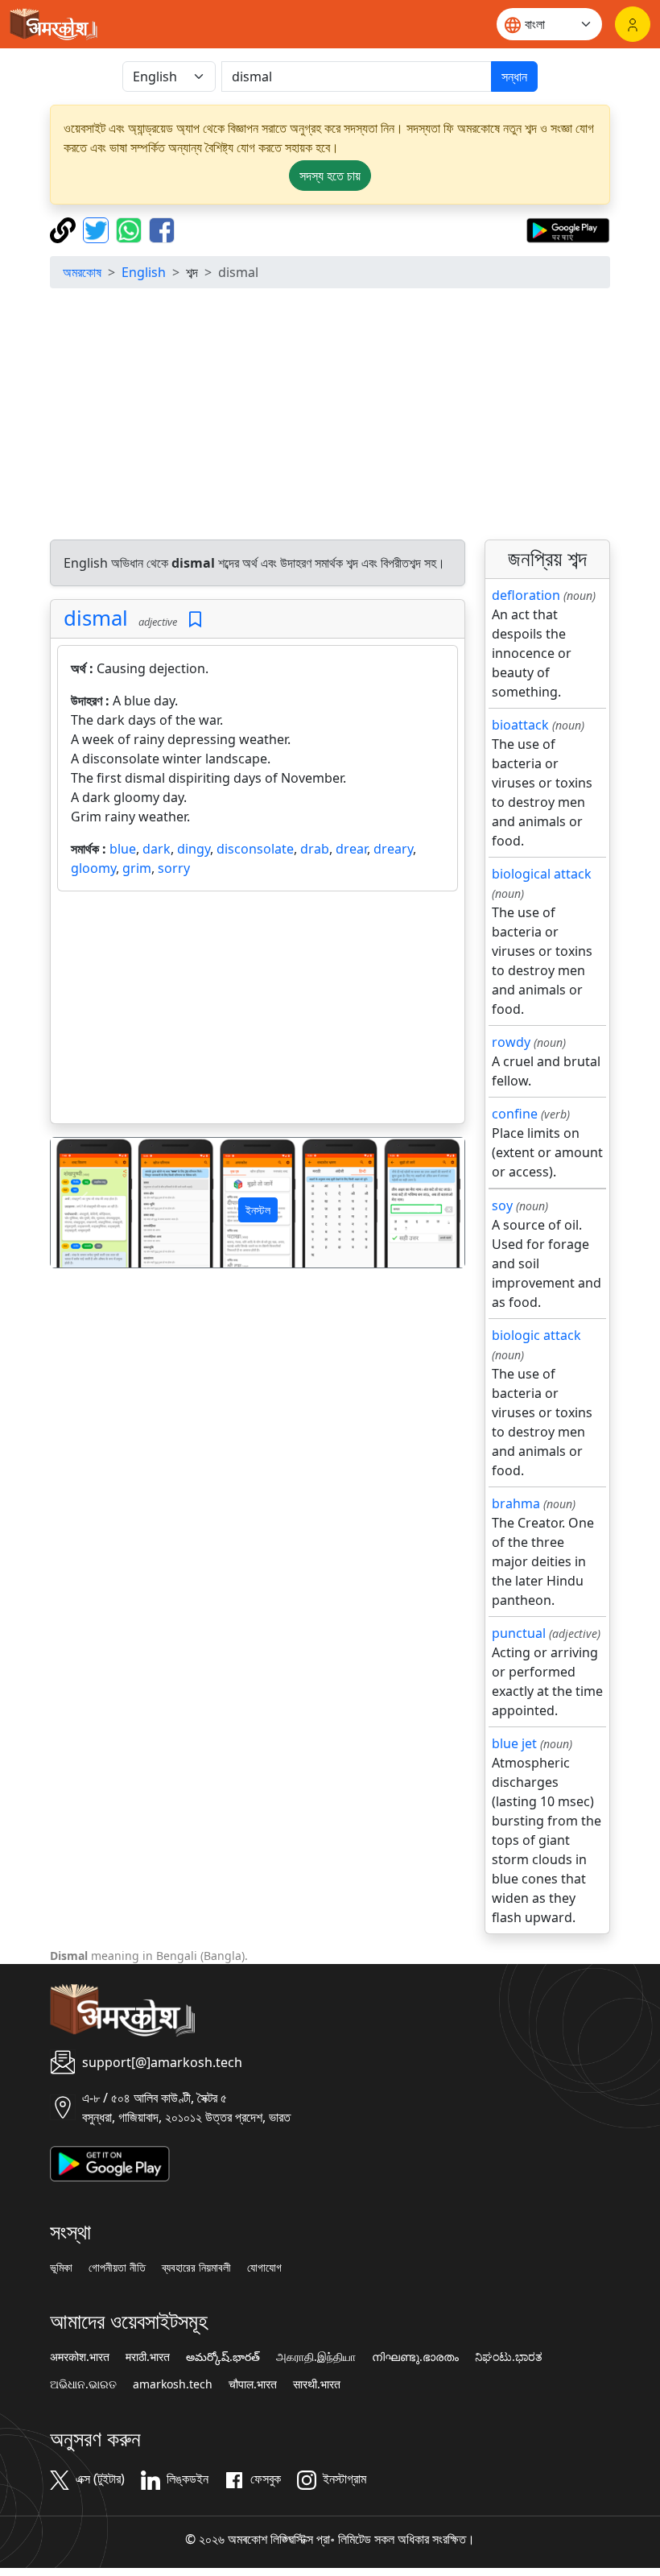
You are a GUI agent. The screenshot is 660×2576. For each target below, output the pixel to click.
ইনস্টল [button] (258, 1210)
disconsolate (255, 849)
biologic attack (536, 1335)
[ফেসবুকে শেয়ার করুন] (162, 229)
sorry (174, 868)
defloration (526, 595)
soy (502, 1205)
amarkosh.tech (173, 2384)
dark (157, 849)
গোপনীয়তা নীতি (117, 2268)
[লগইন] (633, 24)
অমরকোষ (82, 272)
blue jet (514, 1743)
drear (351, 849)
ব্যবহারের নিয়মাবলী (196, 2268)
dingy (194, 849)
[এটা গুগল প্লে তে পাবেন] (568, 229)
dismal (96, 618)
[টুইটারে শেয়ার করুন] (98, 229)
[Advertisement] (330, 414)
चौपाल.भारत (253, 2384)
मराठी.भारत (148, 2357)
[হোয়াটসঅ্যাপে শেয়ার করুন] (131, 229)
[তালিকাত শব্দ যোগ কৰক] (195, 620)
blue (123, 849)
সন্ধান (514, 76)
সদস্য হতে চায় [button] (330, 176)
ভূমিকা (61, 2268)
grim (137, 868)
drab (315, 849)
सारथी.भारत (317, 2384)
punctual (519, 1633)
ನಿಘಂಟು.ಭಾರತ (509, 2357)
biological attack (542, 874)
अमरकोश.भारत (80, 2357)
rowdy (511, 1042)
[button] (82, 1203)
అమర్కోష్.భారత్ (223, 2357)
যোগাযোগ (264, 2268)
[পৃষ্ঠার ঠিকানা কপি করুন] (65, 229)
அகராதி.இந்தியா (316, 2357)
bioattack (520, 725)
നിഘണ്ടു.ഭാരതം (415, 2357)
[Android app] (110, 2162)
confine (515, 1114)
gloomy (93, 868)
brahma (516, 1503)
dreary (393, 849)
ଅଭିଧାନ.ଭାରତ (83, 2384)
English (144, 272)
